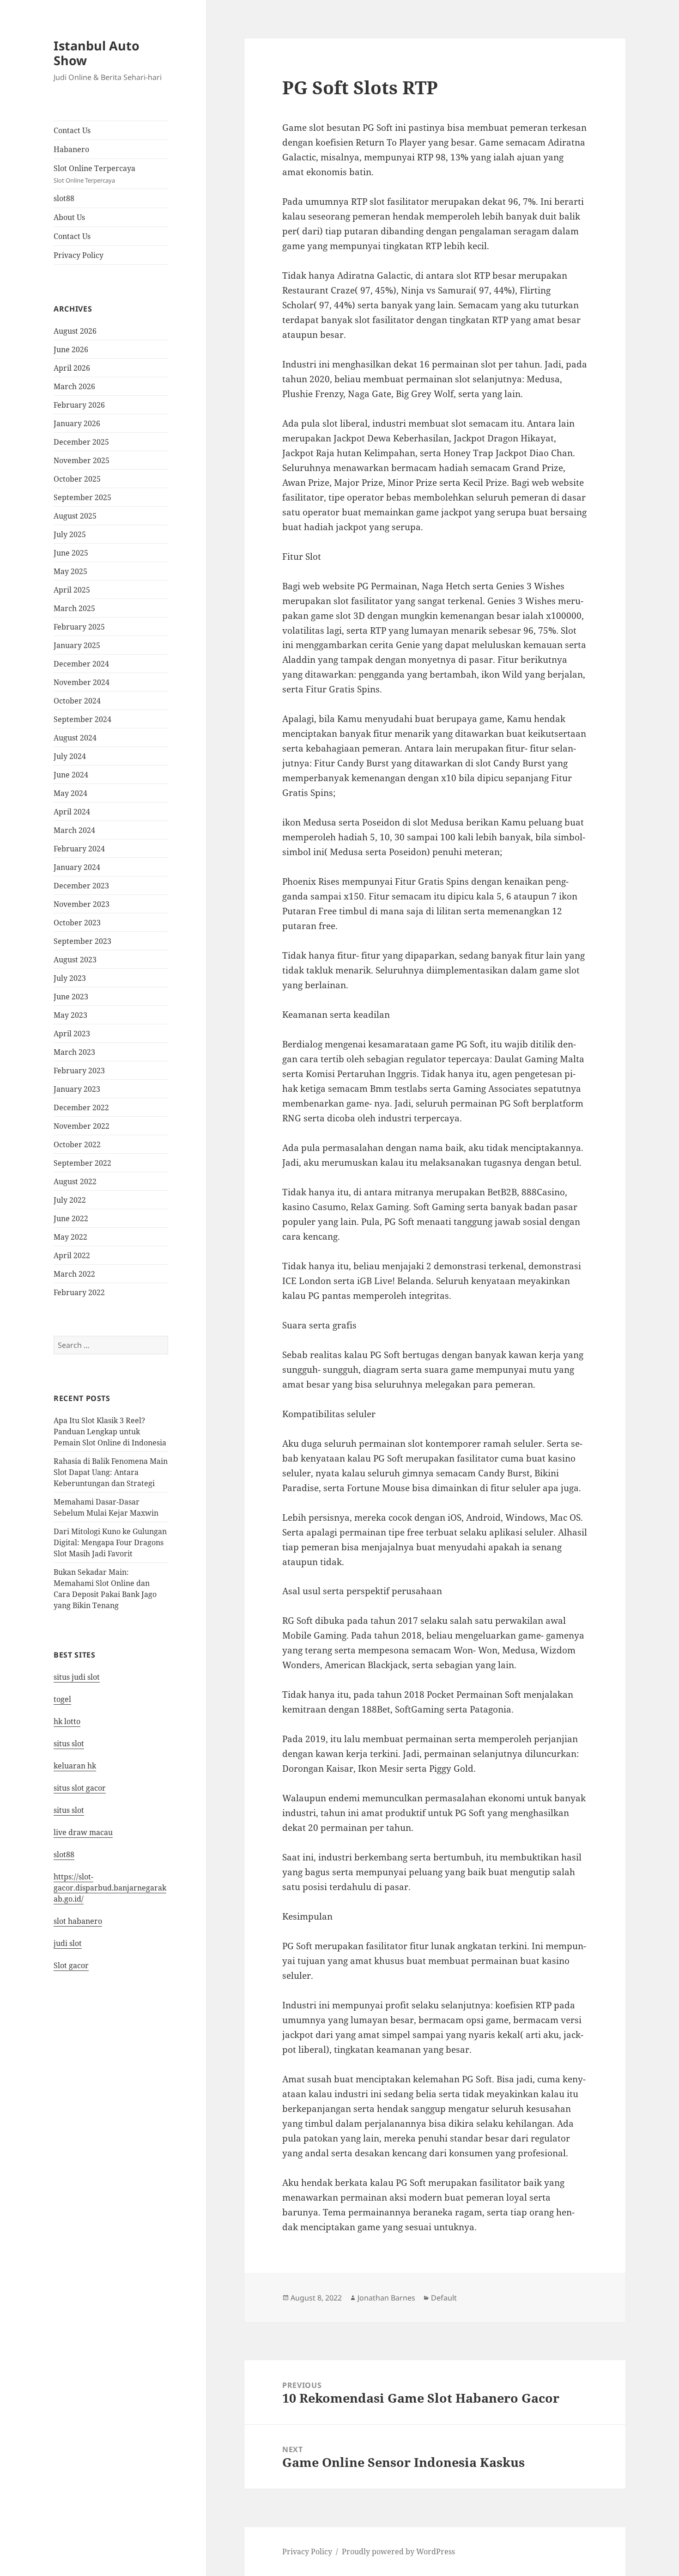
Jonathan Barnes (386, 2298)
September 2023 (82, 941)
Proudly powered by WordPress (398, 2552)
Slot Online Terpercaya (94, 174)
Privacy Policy (79, 255)
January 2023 (77, 1089)
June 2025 (71, 553)
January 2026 (77, 423)
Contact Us (72, 130)
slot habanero (78, 1921)
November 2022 (82, 1126)
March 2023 (74, 1052)
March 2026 (74, 386)
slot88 (64, 198)
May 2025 (70, 571)
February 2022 (79, 1292)
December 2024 (81, 664)
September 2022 (82, 1163)
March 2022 (74, 1274)
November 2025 (82, 460)
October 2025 (77, 479)
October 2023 (77, 923)
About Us (69, 217)
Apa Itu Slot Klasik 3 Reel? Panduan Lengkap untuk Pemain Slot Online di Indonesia (110, 1432)
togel (62, 1699)
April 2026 (72, 368)
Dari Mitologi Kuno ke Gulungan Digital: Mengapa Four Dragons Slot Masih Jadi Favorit (110, 1542)
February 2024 (79, 849)
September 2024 (82, 719)
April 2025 (72, 590)
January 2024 (77, 867)
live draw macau (83, 1832)
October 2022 (77, 1144)
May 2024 (70, 793)
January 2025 (77, 645)
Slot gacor (71, 1965)
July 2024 (70, 756)
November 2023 (82, 904)
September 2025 (82, 497)
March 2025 (74, 608)
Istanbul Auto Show (97, 53)
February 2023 (79, 1071)
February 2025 (79, 627)
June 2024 (71, 775)
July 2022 (70, 1200)
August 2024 (75, 738)
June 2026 (71, 349)
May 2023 (70, 1015)
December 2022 (81, 1107)
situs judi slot (77, 1677)
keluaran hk (75, 1766)
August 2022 (75, 1181)
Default (444, 2298)
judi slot (68, 1943)
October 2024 (77, 701)
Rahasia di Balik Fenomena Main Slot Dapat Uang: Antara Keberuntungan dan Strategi (111, 1472)
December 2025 (81, 442)
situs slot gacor (80, 1788)
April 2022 (72, 1255)
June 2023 (71, 997)
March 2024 (74, 830)
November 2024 (82, 682)
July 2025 (70, 534)
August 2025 (75, 516)
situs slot (69, 1744)
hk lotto (67, 1721)
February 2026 (79, 405)
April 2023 (72, 1034)
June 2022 (71, 1218)
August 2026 (75, 331)
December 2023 (81, 886)
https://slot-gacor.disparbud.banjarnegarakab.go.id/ (110, 1888)
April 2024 (72, 812)
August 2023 (75, 960)
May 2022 (70, 1237)
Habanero (71, 149)
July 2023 (70, 978)
